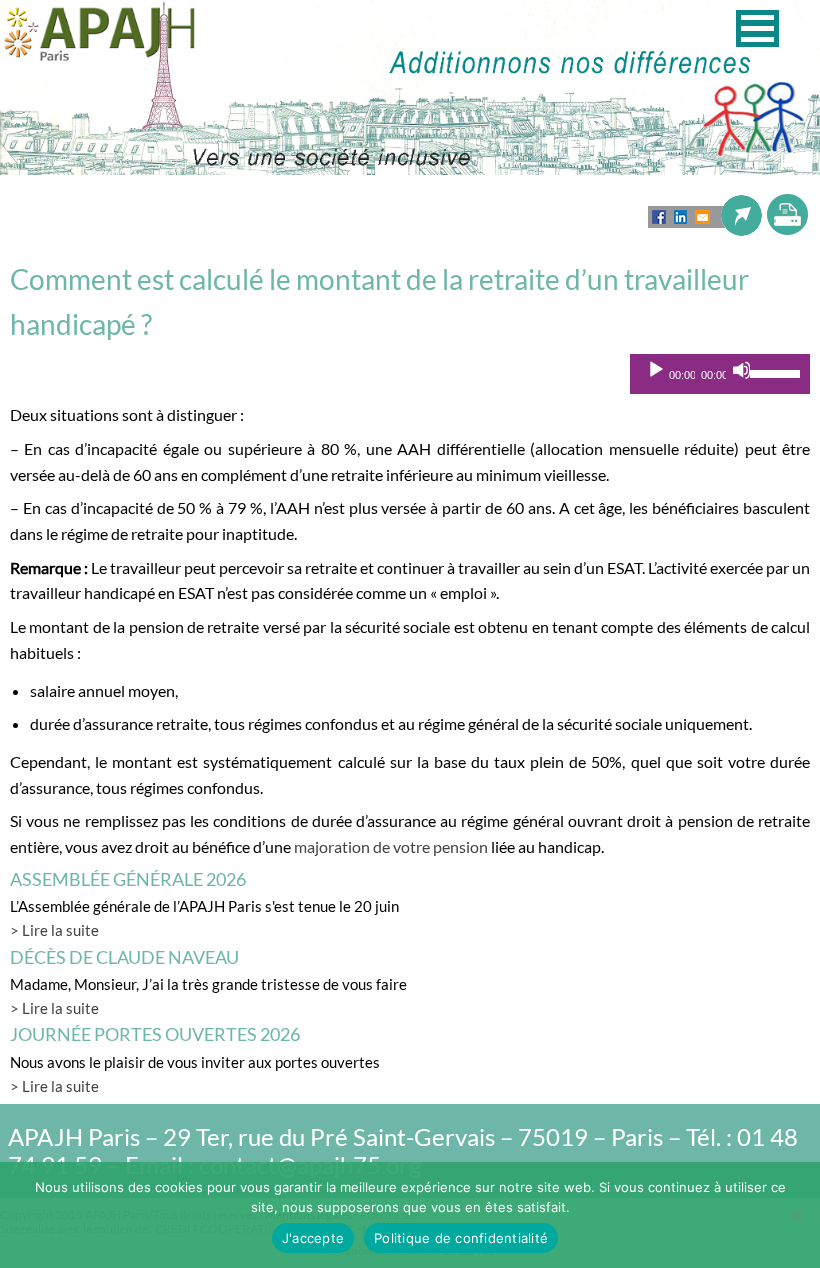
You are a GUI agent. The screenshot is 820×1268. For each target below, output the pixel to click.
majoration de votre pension (391, 846)
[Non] (795, 1215)
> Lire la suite (54, 930)
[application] (720, 374)
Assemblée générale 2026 (128, 879)
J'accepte (313, 1238)
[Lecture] (656, 370)
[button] (757, 28)
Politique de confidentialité (461, 1238)
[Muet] (742, 370)
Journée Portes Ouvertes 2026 (155, 1034)
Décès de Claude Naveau (124, 957)
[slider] (775, 372)
